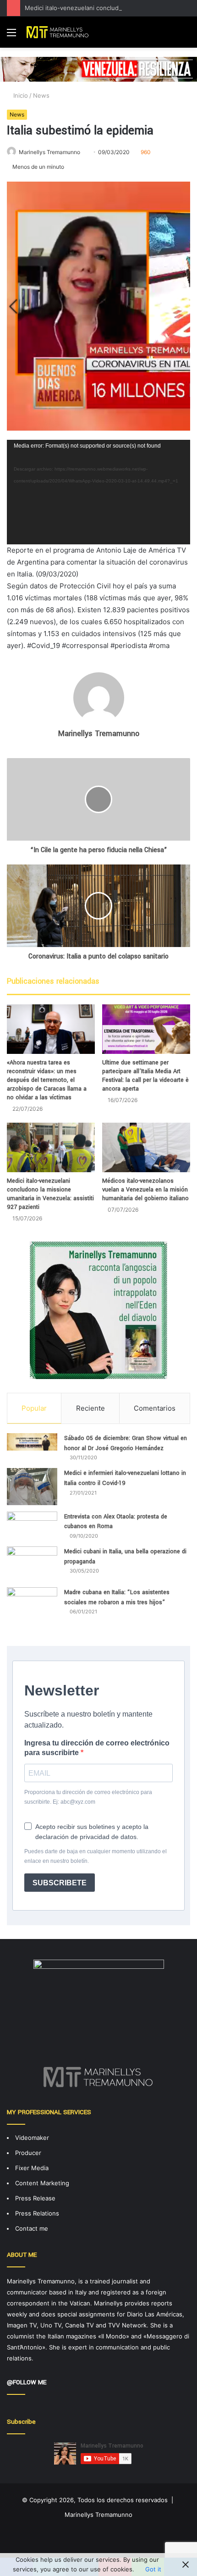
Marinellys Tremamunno (49, 152)
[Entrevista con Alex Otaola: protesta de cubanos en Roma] (32, 1526)
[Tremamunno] (60, 32)
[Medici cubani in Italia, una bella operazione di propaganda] (32, 1564)
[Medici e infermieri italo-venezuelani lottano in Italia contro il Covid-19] (32, 1486)
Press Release (35, 2198)
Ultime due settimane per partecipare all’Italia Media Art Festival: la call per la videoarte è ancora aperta (145, 1076)
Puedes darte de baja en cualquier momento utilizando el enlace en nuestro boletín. (96, 1856)
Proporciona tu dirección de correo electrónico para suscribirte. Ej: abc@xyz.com (88, 1797)
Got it (153, 2569)
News (41, 95)
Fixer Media (32, 2168)
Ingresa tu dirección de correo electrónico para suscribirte (97, 1748)
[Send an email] (84, 152)
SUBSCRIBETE (60, 1883)
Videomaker (32, 2138)
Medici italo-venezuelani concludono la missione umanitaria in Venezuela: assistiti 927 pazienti (50, 1194)
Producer (28, 2153)
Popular (34, 1408)
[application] (98, 492)
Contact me (32, 2228)
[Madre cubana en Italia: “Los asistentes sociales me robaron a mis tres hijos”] (32, 1610)
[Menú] (11, 36)
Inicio (20, 95)
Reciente (90, 1408)
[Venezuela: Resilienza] (98, 69)
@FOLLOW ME (27, 2382)
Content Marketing (42, 2183)
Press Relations (37, 2213)
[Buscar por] (186, 36)
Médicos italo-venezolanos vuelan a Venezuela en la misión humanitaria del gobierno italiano (145, 1190)
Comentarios (155, 1408)
